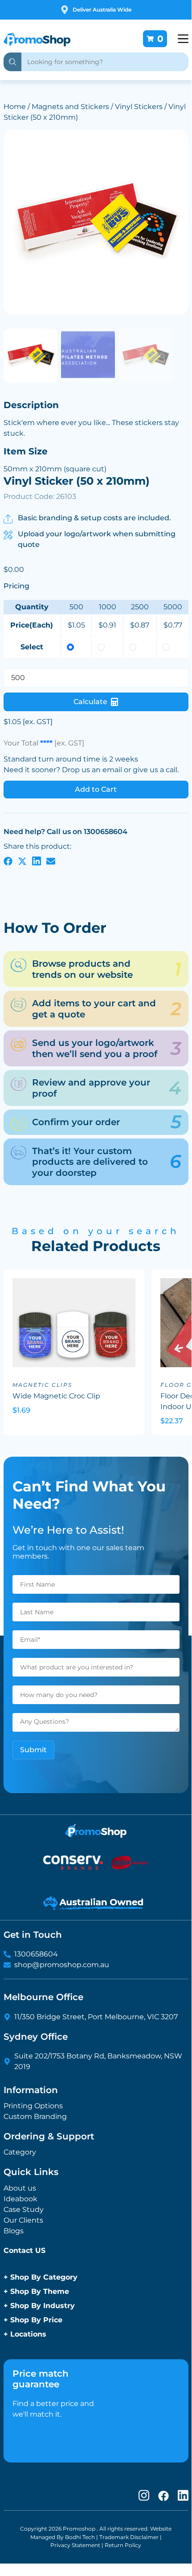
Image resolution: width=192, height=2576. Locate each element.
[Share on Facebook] (8, 861)
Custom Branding (35, 2116)
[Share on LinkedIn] (37, 861)
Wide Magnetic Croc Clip (56, 1396)
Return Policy (123, 2545)
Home (15, 107)
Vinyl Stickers (139, 107)
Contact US (25, 2250)
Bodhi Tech (80, 2537)
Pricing (16, 586)
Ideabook (20, 2199)
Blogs (14, 2231)
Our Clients (23, 2220)
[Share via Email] (51, 861)
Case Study (24, 2209)
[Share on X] (22, 861)
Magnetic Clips (42, 1385)
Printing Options (33, 2106)
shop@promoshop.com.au (62, 1965)
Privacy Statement (75, 2545)
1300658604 (36, 1954)
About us (20, 2188)
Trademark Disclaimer (129, 2537)
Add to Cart (96, 789)
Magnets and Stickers (70, 107)
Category (20, 2152)
